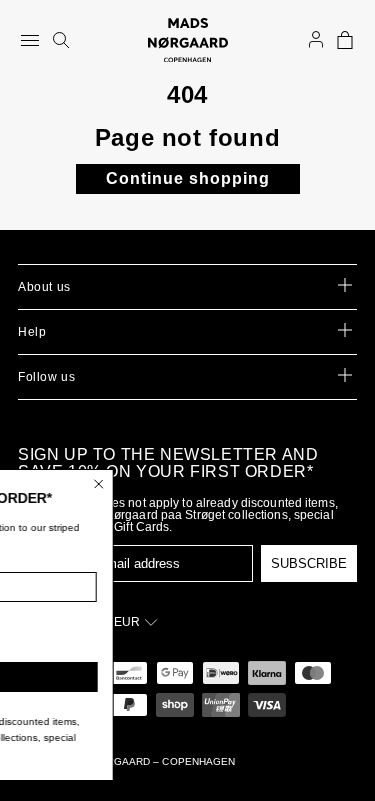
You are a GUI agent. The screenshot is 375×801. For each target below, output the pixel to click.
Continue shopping (188, 178)
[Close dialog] (138, 484)
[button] (345, 40)
